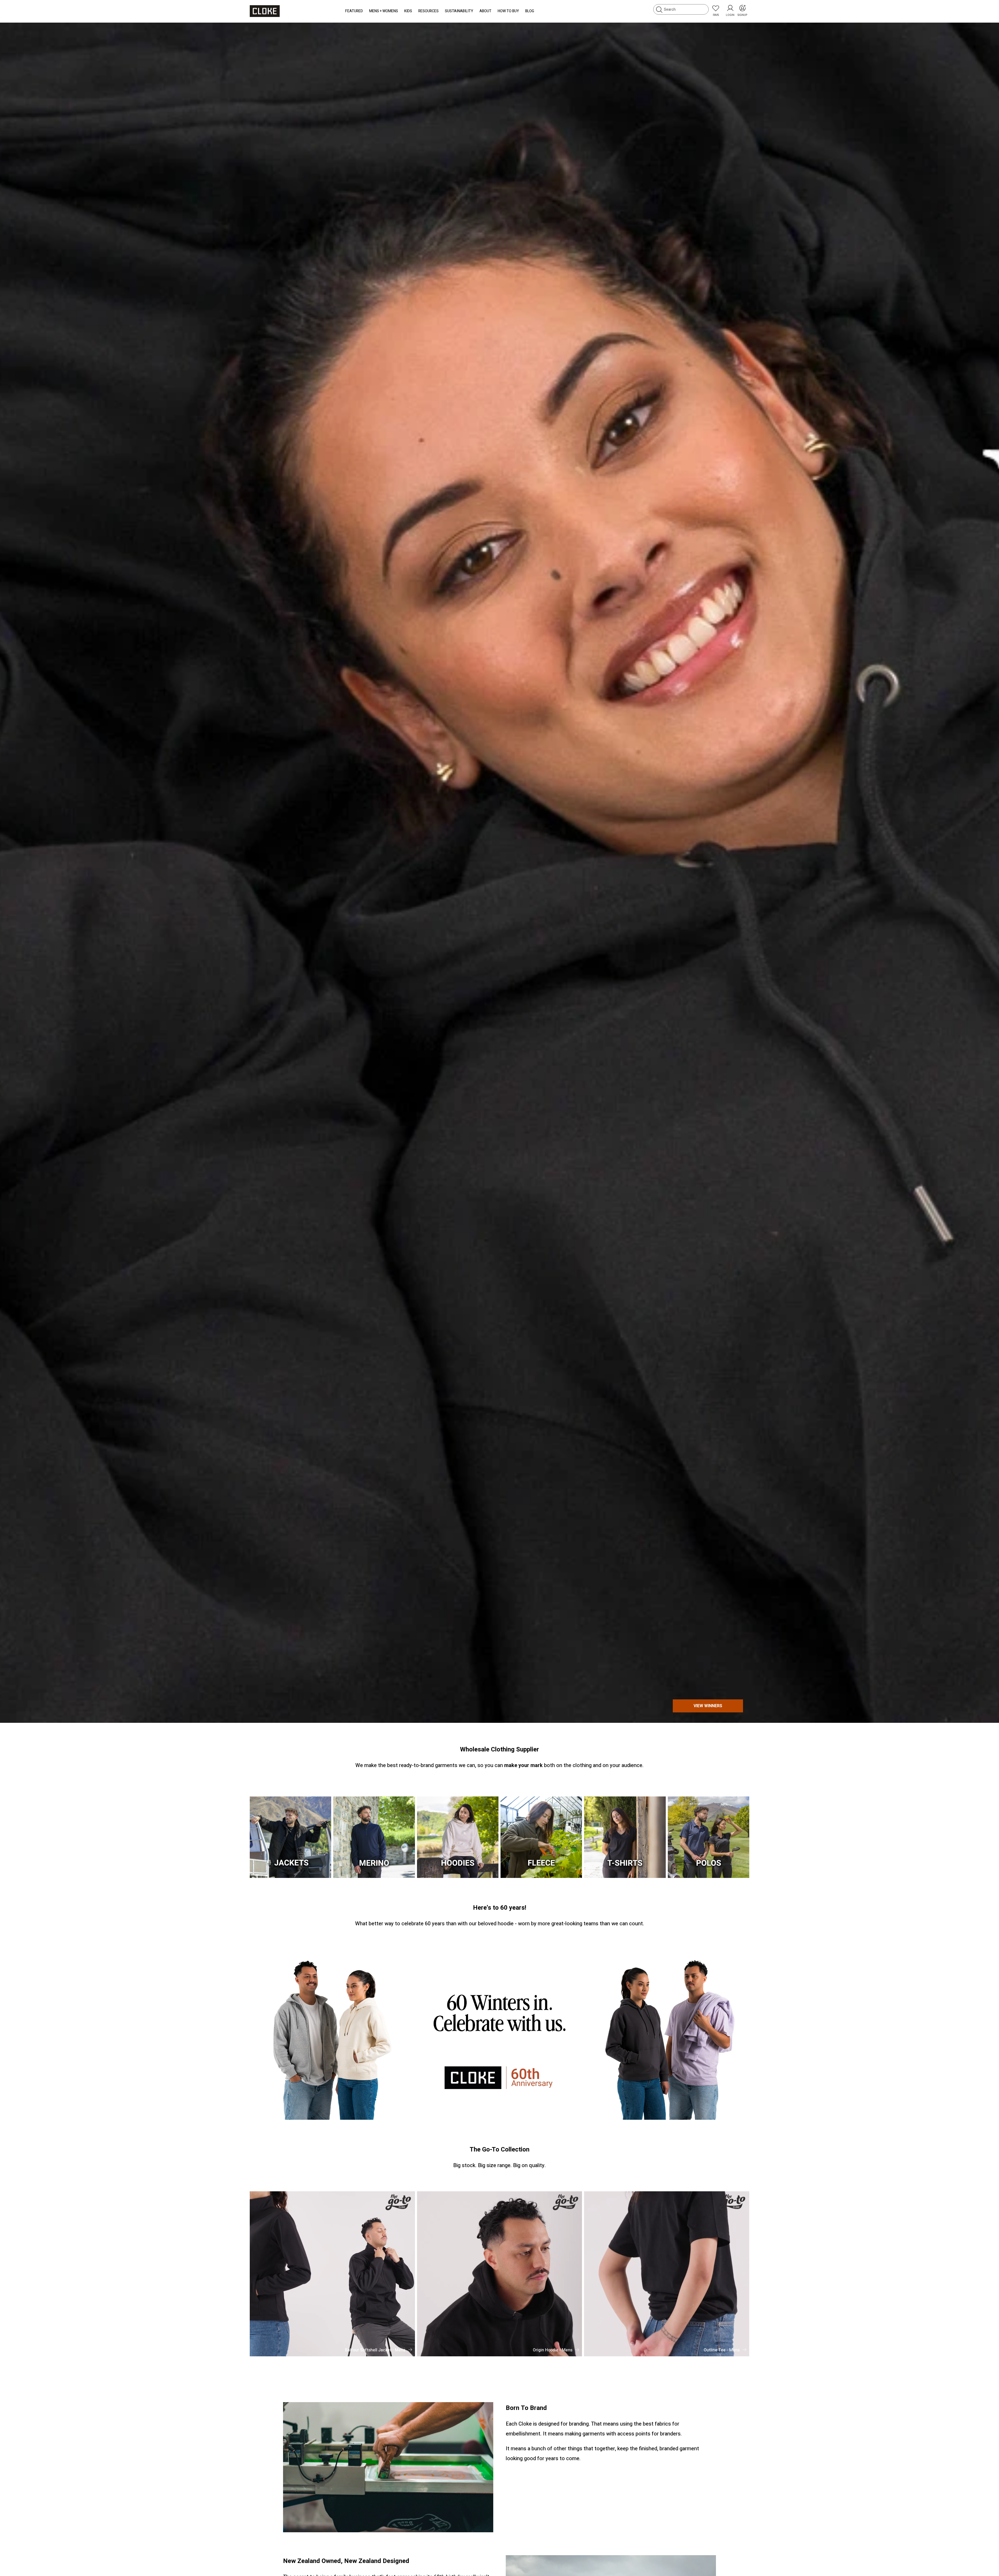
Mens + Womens (384, 11)
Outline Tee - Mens (722, 2350)
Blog (530, 11)
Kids (408, 11)
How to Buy (508, 11)
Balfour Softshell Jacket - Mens (375, 2350)
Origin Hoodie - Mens (553, 2350)
